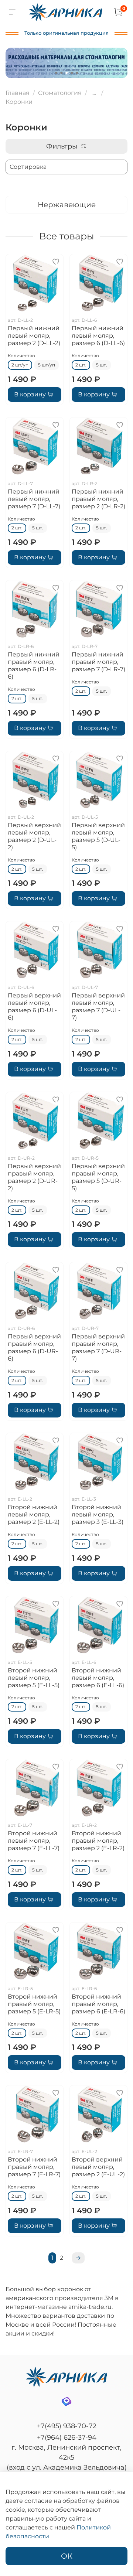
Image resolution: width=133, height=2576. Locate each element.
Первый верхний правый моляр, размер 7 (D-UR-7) (98, 1347)
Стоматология (60, 93)
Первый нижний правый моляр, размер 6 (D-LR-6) (34, 666)
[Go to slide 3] (66, 73)
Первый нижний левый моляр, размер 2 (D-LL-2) (34, 336)
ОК (67, 2556)
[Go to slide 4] (72, 73)
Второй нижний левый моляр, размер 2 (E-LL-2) (34, 1514)
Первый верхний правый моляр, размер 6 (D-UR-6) (34, 1347)
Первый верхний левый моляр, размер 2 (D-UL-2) (34, 836)
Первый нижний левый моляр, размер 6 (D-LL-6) (98, 336)
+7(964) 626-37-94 (67, 2437)
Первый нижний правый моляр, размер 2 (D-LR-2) (98, 499)
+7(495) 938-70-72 (67, 2426)
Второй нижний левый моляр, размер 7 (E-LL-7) (34, 1841)
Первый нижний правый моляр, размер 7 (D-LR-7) (98, 662)
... (94, 93)
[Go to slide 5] (77, 73)
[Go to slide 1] (56, 73)
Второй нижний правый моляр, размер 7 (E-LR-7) (34, 2167)
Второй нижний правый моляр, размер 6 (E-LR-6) (98, 2004)
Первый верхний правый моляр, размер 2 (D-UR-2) (34, 1177)
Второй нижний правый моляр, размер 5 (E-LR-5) (34, 2004)
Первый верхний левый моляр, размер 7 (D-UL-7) (98, 1006)
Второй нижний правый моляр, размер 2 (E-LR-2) (98, 1841)
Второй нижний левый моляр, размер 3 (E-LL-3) (98, 1514)
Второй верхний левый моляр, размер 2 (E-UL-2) (98, 2167)
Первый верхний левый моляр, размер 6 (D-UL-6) (34, 1006)
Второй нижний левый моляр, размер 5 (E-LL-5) (34, 1678)
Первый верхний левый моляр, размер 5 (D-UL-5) (98, 836)
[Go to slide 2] (61, 73)
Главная (18, 93)
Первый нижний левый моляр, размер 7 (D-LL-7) (34, 499)
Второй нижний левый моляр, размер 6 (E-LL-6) (98, 1678)
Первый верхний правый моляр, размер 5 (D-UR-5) (98, 1177)
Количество (21, 356)
